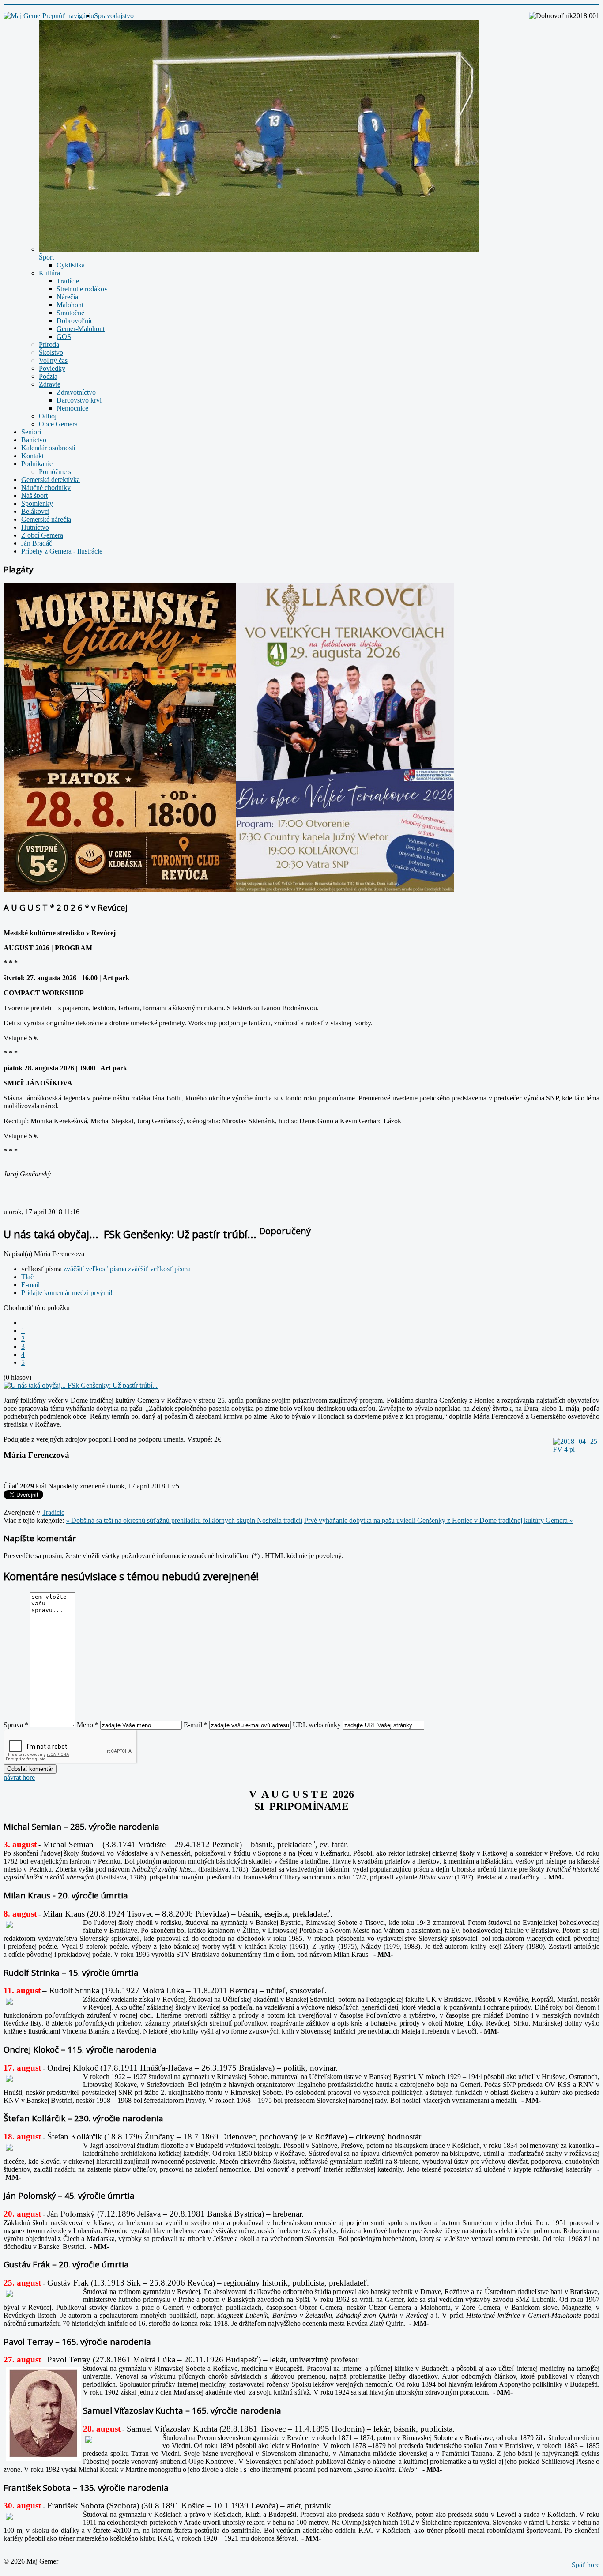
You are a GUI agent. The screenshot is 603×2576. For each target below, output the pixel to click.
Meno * (88, 1725)
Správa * (16, 1725)
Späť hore (586, 2565)
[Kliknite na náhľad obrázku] (81, 1385)
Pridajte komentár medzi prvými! (67, 1293)
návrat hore (19, 1777)
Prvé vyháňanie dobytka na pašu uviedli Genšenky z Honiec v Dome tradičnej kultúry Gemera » (439, 1520)
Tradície (53, 1512)
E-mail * (196, 1725)
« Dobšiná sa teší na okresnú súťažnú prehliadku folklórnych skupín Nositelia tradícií (184, 1520)
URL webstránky (317, 1725)
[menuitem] (114, 16)
